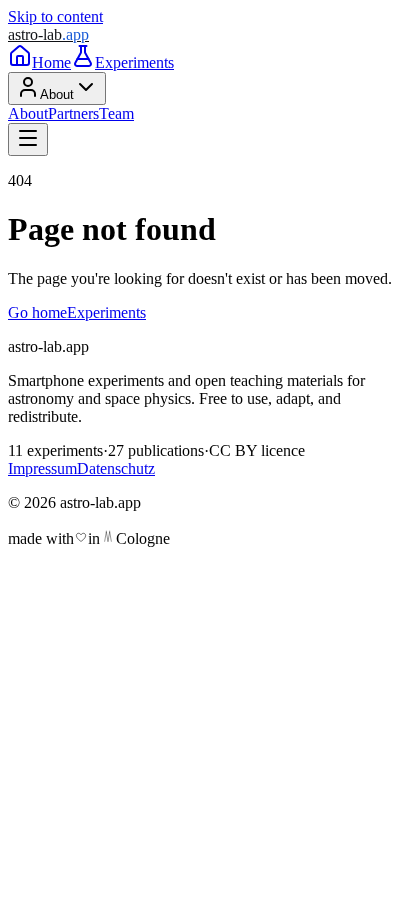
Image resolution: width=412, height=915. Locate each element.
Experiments (134, 62)
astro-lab (48, 34)
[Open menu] (28, 139)
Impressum (42, 468)
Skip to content (55, 16)
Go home (37, 312)
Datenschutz (116, 468)
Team (116, 113)
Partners (73, 113)
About (57, 94)
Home (51, 62)
